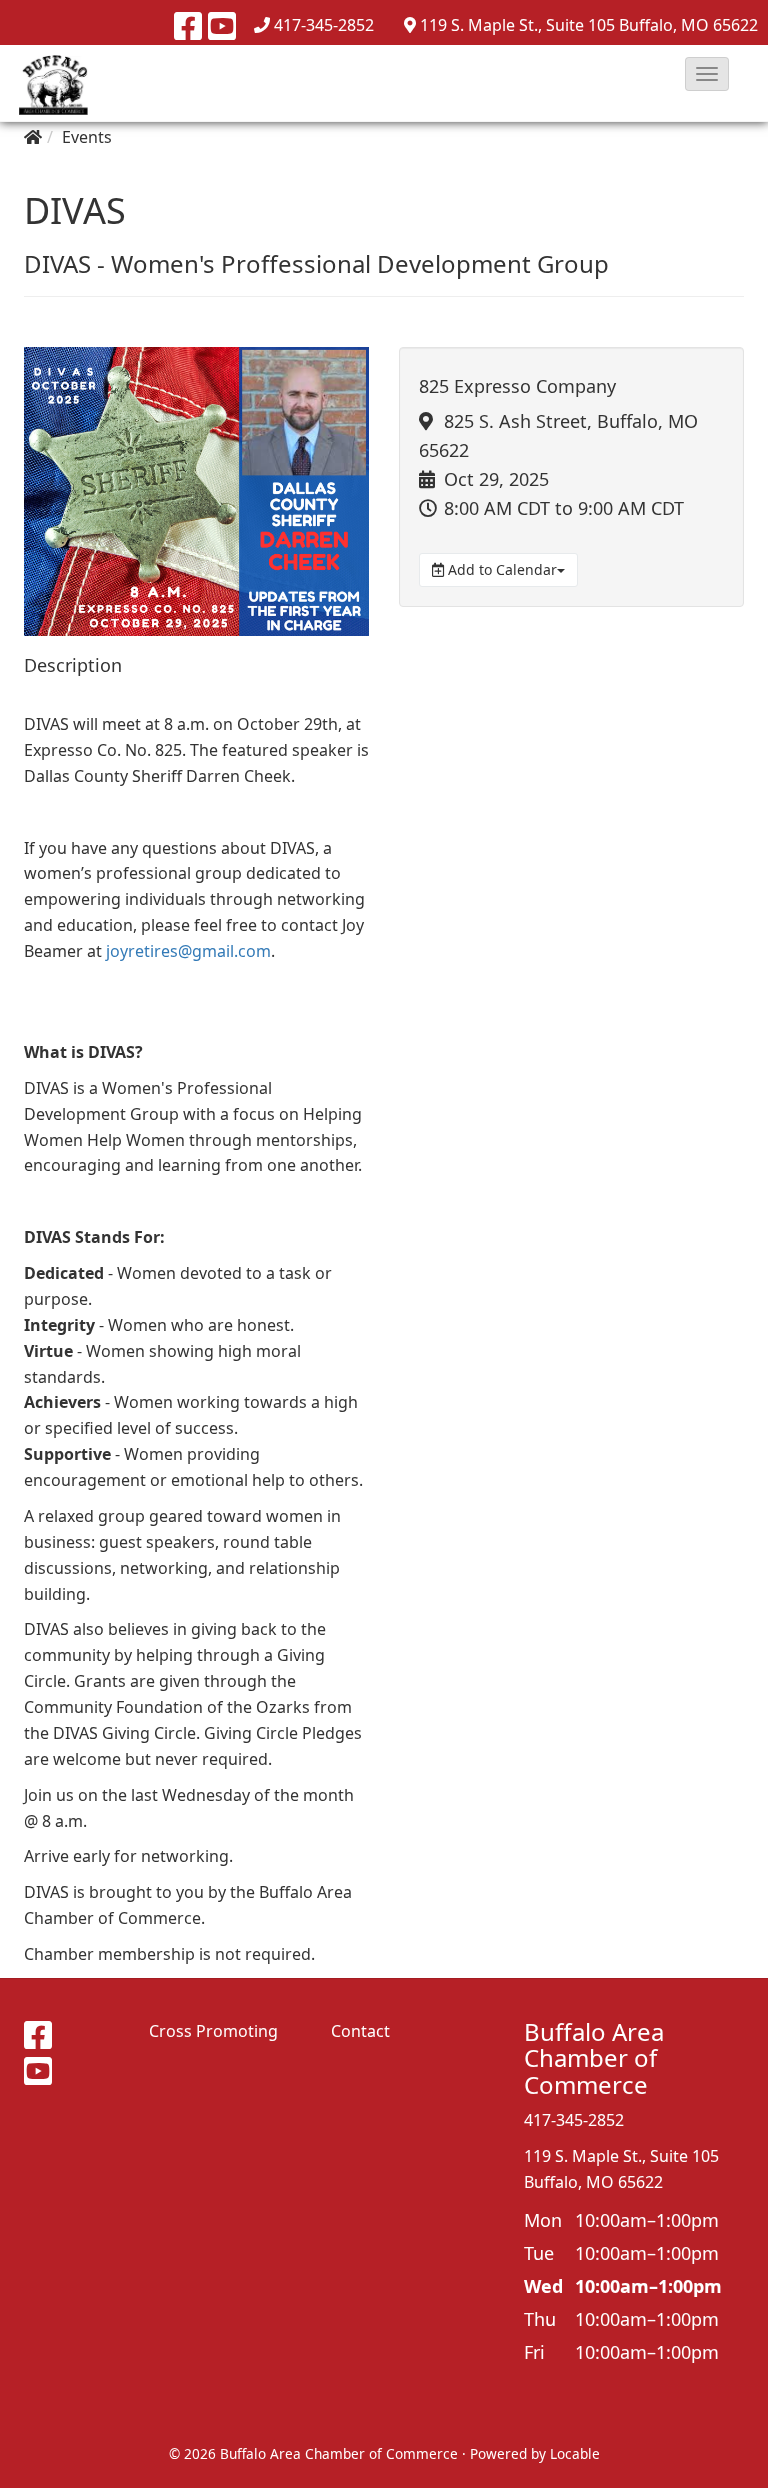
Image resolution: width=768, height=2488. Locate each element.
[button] (707, 74)
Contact (360, 2031)
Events (87, 137)
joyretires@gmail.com (188, 951)
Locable (575, 2453)
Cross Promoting (213, 2031)
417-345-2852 (324, 25)
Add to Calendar (500, 569)
